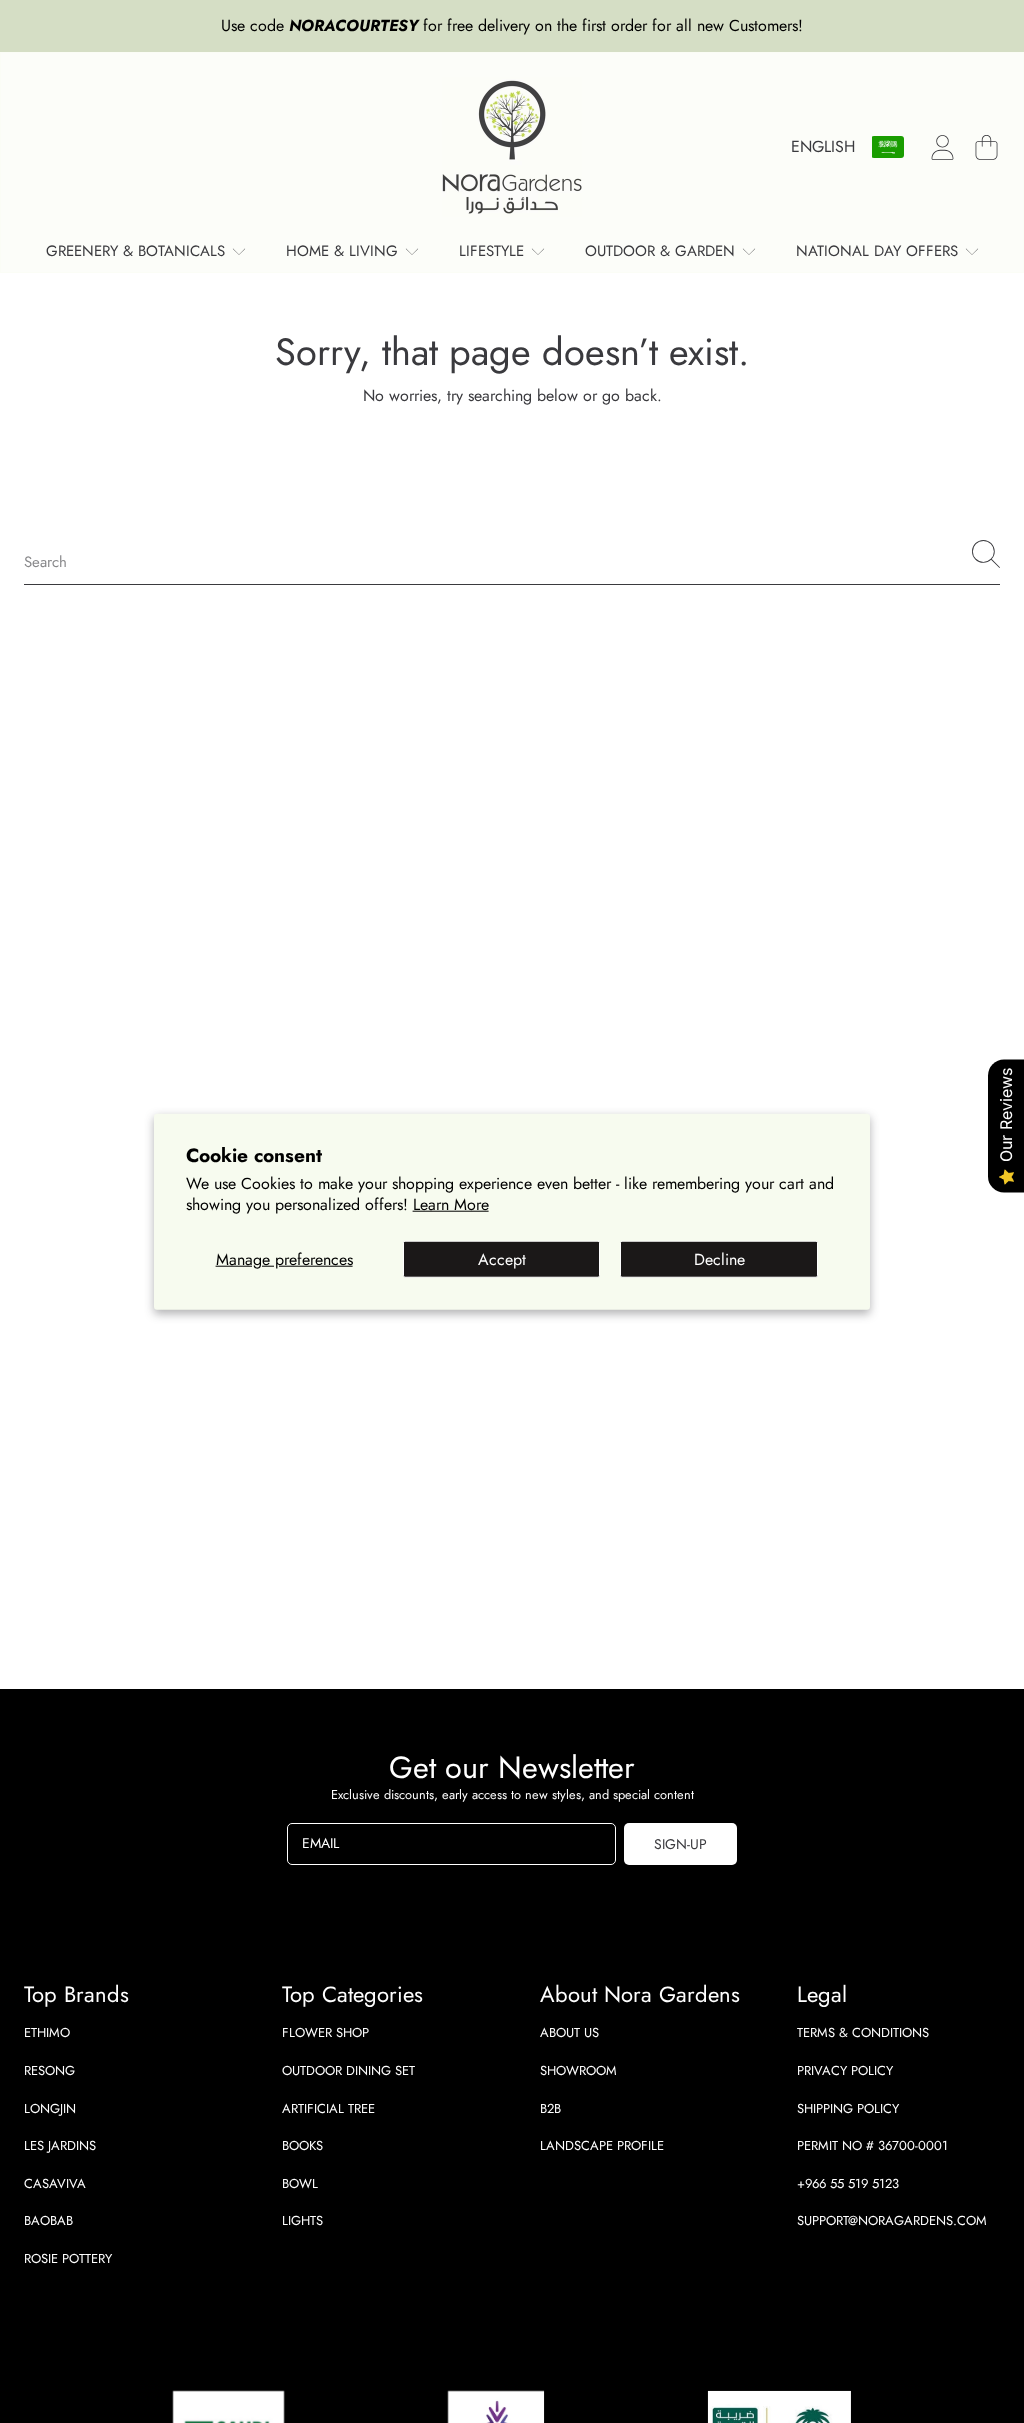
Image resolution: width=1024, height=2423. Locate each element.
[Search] (986, 554)
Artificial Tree (328, 2108)
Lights (302, 2220)
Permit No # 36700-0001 (872, 2145)
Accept (502, 1259)
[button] (986, 147)
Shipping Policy (848, 2108)
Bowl (300, 2183)
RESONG (49, 2070)
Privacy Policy (845, 2070)
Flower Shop (325, 2032)
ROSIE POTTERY (68, 2258)
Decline (719, 1259)
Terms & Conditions (863, 2032)
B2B (550, 2108)
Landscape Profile (602, 2145)
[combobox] (512, 554)
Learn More (451, 1204)
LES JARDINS (60, 2145)
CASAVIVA (55, 2183)
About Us (569, 2032)
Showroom (578, 2070)
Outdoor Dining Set (348, 2070)
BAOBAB (48, 2220)
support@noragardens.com (892, 2220)
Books (302, 2145)
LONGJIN (50, 2108)
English (823, 146)
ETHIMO (47, 2032)
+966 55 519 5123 (848, 2183)
